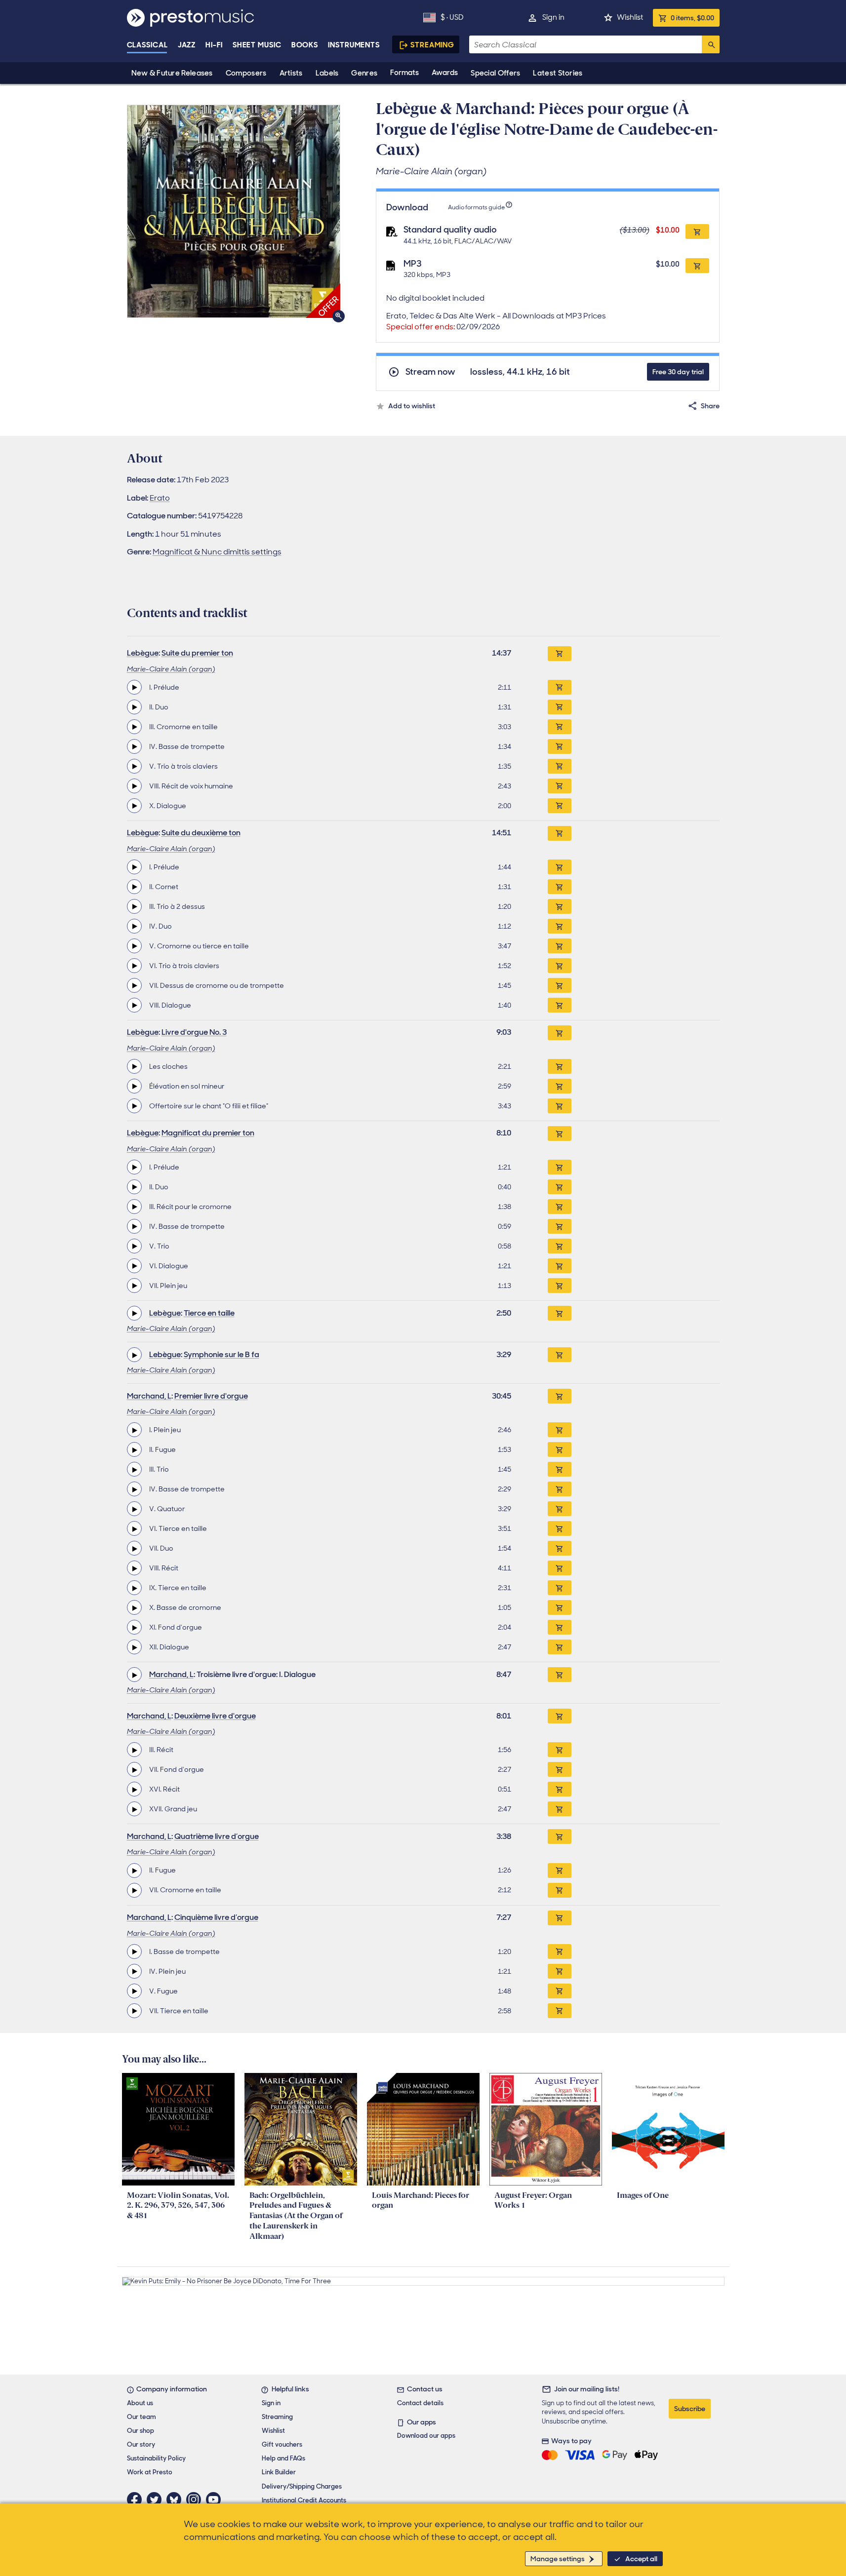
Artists (291, 73)
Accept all (641, 2559)
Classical (147, 45)
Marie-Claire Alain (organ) (171, 669)
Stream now (430, 372)
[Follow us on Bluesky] (176, 2499)
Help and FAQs (283, 2458)
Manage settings (558, 2559)
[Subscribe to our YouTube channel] (216, 2499)
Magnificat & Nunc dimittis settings (217, 552)
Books (305, 45)
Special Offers (495, 73)
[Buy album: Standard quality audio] (697, 232)
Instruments (354, 45)
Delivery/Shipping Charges (302, 2486)
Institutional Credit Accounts (304, 2500)
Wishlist (630, 17)
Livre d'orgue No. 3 (194, 1032)
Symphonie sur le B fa (222, 1354)
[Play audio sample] (134, 687)
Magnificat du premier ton (208, 1133)
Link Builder (279, 2472)
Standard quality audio (450, 230)
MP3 (413, 264)
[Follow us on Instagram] (196, 2499)
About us (140, 2403)
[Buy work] (560, 654)
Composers (246, 73)
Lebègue (143, 653)
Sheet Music (257, 45)
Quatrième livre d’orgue (217, 1836)
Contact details (420, 2403)
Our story (141, 2444)
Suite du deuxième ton (201, 833)
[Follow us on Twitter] (157, 2499)
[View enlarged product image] (234, 211)
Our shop (141, 2431)
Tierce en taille (209, 1313)
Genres (364, 73)
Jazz (187, 45)
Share (710, 406)
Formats (404, 73)
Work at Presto (150, 2472)
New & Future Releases (172, 73)
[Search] (711, 44)
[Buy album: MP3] (697, 266)
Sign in (553, 17)
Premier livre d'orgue (211, 1396)
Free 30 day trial (678, 372)
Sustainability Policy (156, 2458)
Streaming (432, 45)
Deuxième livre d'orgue (215, 1716)
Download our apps (426, 2436)
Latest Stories (558, 73)
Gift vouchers (282, 2444)
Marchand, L (149, 1396)
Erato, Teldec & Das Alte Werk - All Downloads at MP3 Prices (496, 321)
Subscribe (690, 2409)
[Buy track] (560, 687)
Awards (445, 73)
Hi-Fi (214, 45)
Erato (160, 498)
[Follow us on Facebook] (137, 2499)
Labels (327, 73)
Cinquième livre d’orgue (216, 1917)
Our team (141, 2417)
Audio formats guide (476, 207)
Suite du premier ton (197, 653)
